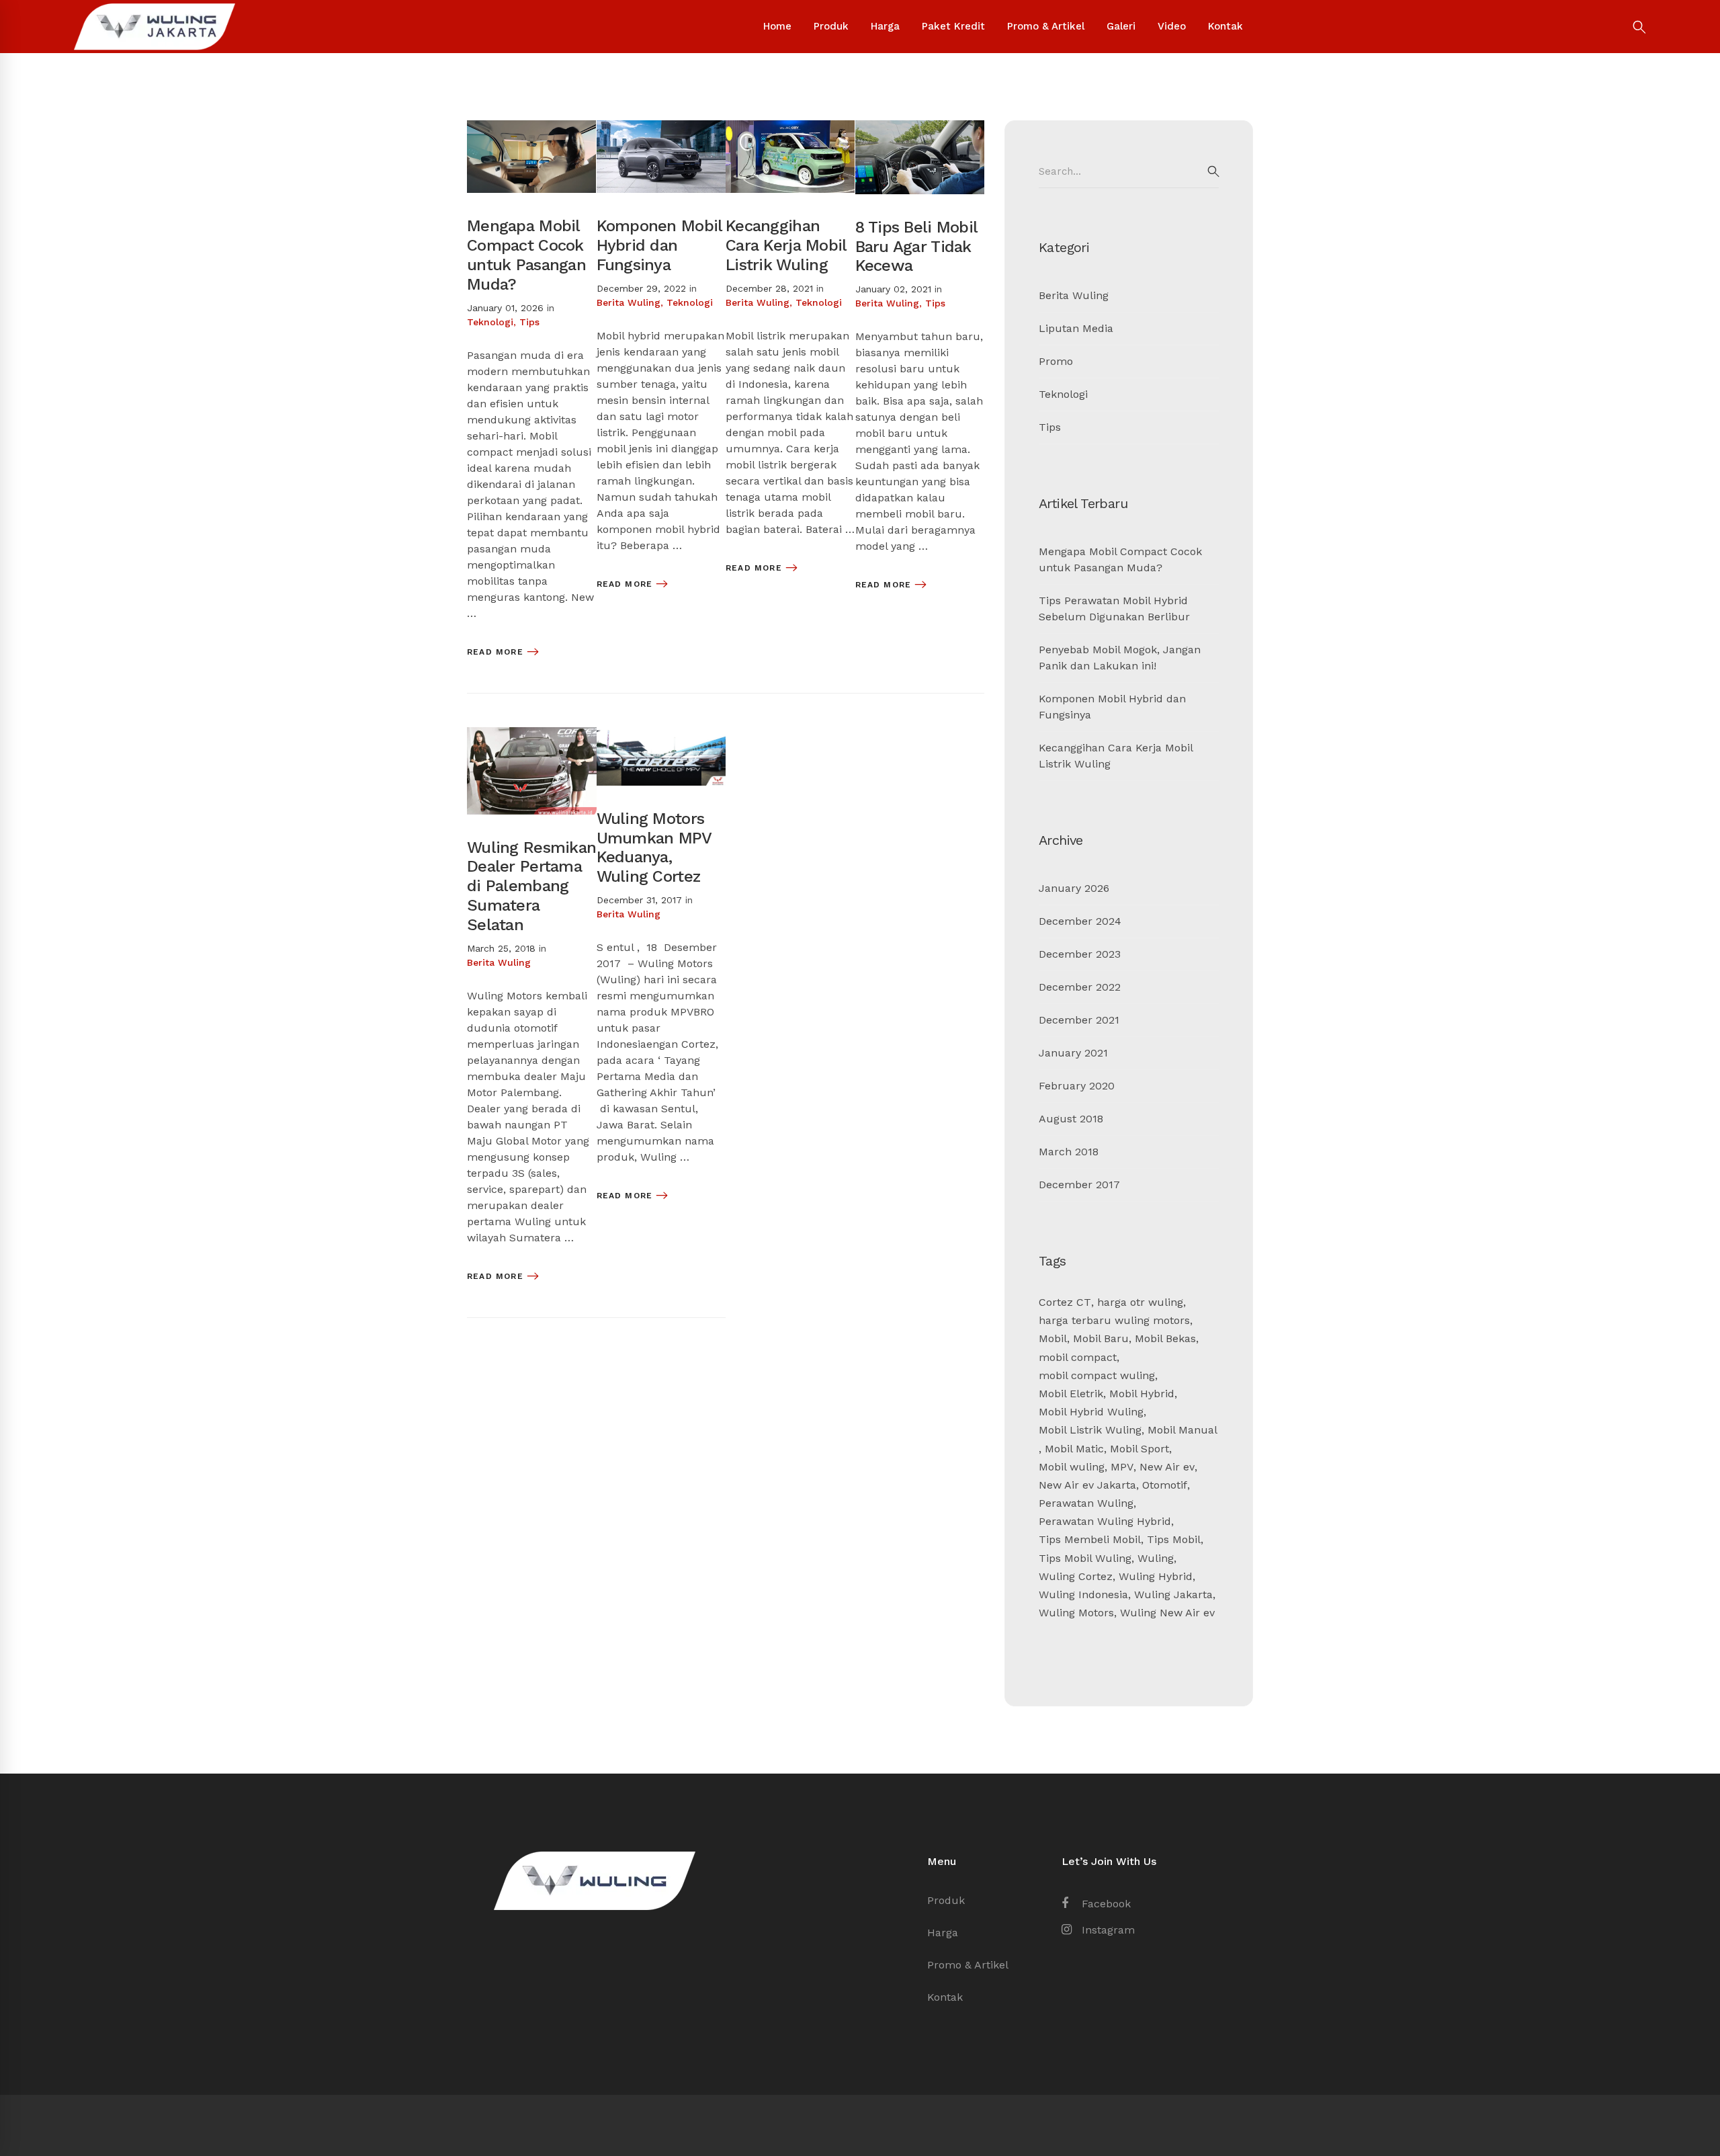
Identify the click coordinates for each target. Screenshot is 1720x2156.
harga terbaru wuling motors (1114, 1320)
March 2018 (1069, 1152)
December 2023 (1080, 954)
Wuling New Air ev (1167, 1613)
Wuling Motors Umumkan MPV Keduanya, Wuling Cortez (654, 847)
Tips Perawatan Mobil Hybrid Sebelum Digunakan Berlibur (1114, 609)
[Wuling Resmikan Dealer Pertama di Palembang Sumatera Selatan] (532, 735)
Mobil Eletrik (1071, 1394)
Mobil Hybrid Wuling (1091, 1412)
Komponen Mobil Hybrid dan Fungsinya (659, 245)
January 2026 (1074, 888)
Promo (1056, 361)
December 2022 (1080, 987)
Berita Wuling (629, 302)
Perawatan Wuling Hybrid (1105, 1521)
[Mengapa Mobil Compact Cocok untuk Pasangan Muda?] (531, 128)
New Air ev (1167, 1467)
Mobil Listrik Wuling (1090, 1430)
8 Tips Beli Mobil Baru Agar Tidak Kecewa (916, 247)
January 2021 (1073, 1053)
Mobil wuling (1072, 1467)
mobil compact (1078, 1357)
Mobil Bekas (1165, 1338)
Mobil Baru (1101, 1338)
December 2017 (1079, 1185)
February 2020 (1077, 1086)
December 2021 (1079, 1020)
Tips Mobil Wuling (1085, 1558)
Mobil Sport (1139, 1449)
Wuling (1156, 1558)
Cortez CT (1065, 1302)
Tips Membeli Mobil (1090, 1539)
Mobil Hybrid (1142, 1394)
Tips (529, 322)
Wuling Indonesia (1083, 1594)
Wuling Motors (1076, 1613)
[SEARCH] (1213, 171)
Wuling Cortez (1076, 1576)
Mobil (1053, 1338)
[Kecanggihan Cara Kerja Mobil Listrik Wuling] (790, 128)
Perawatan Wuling (1086, 1503)
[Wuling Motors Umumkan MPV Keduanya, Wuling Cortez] (661, 735)
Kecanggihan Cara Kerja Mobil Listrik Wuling (786, 245)
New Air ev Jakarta (1087, 1485)
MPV (1122, 1467)
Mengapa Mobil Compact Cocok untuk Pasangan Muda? (526, 255)
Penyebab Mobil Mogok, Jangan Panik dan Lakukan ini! (1120, 658)
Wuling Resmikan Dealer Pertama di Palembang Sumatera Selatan (531, 886)
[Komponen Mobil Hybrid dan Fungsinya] (661, 128)
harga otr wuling (1140, 1302)
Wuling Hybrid (1156, 1576)
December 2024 (1080, 921)
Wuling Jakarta (1173, 1594)
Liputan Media (1076, 328)
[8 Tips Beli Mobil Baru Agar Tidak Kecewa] (920, 128)
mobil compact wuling (1097, 1375)
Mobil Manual (1182, 1430)
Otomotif (1165, 1485)
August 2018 (1071, 1119)
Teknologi (490, 322)
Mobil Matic (1074, 1449)
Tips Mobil (1174, 1539)
